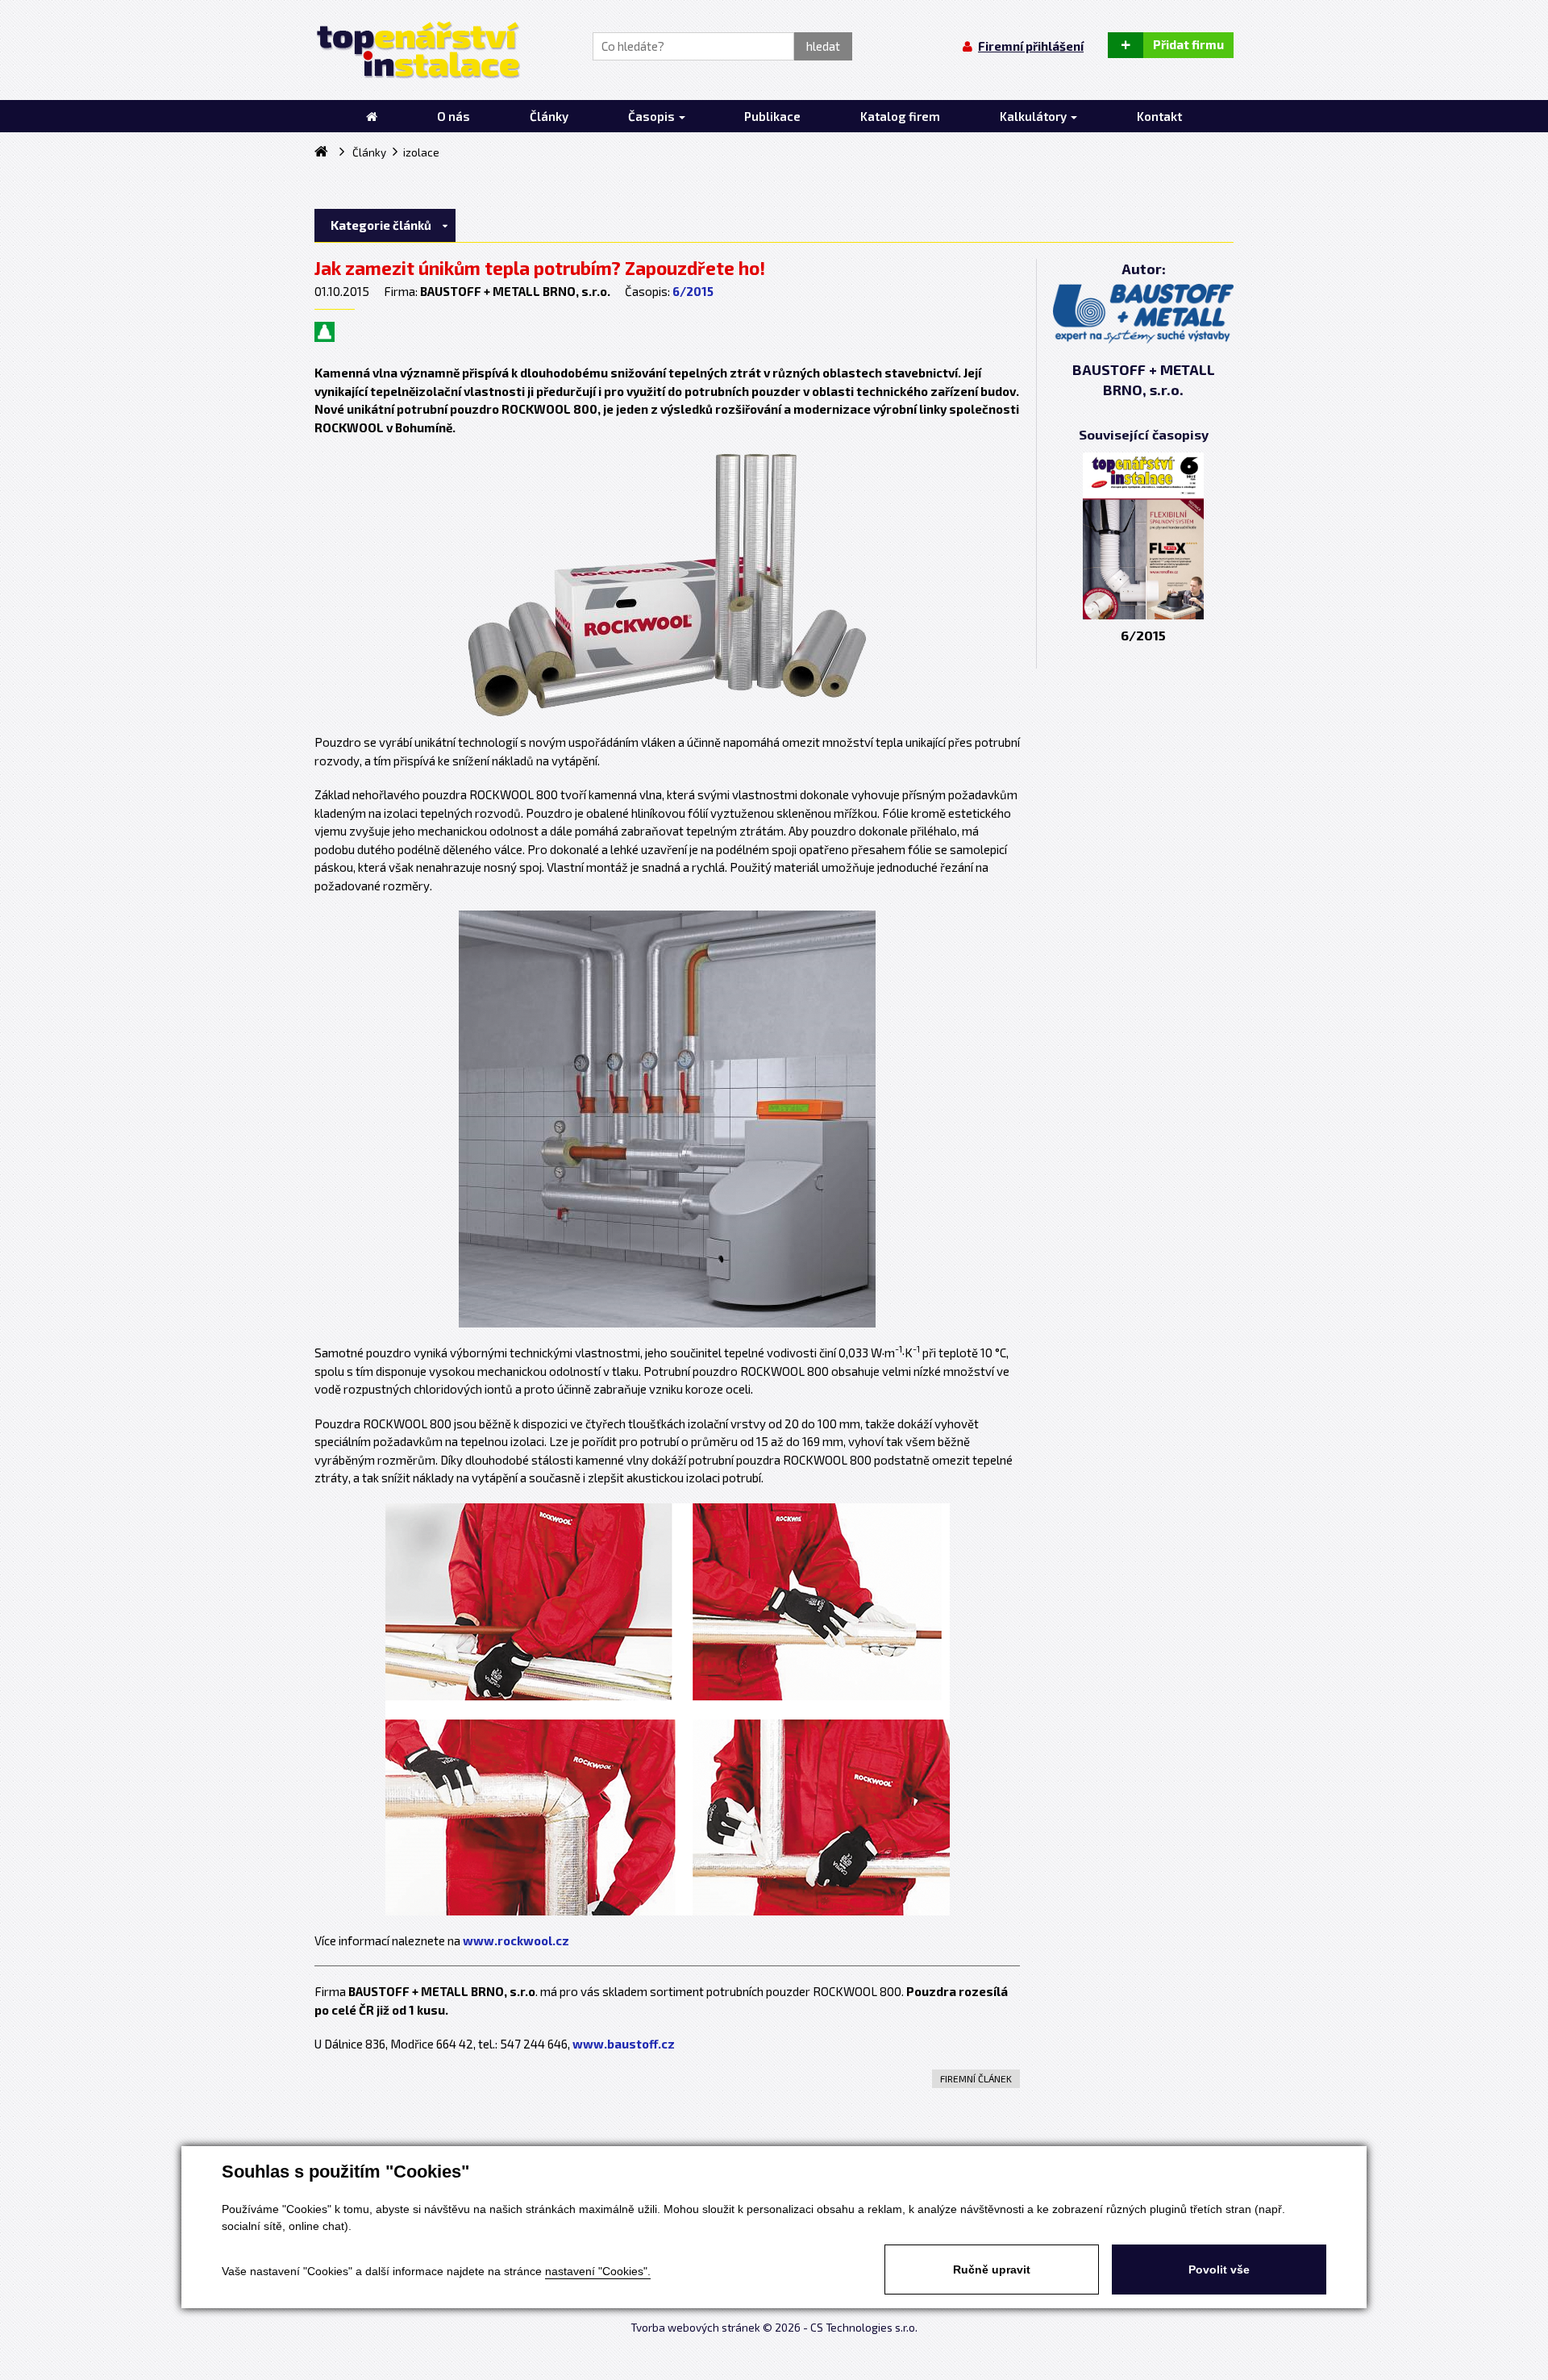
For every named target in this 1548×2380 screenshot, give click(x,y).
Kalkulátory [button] (1034, 116)
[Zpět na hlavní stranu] (417, 50)
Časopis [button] (653, 116)
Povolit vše (1219, 2270)
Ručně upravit (992, 2270)
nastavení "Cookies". (598, 2271)
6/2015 (693, 291)
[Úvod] (372, 116)
